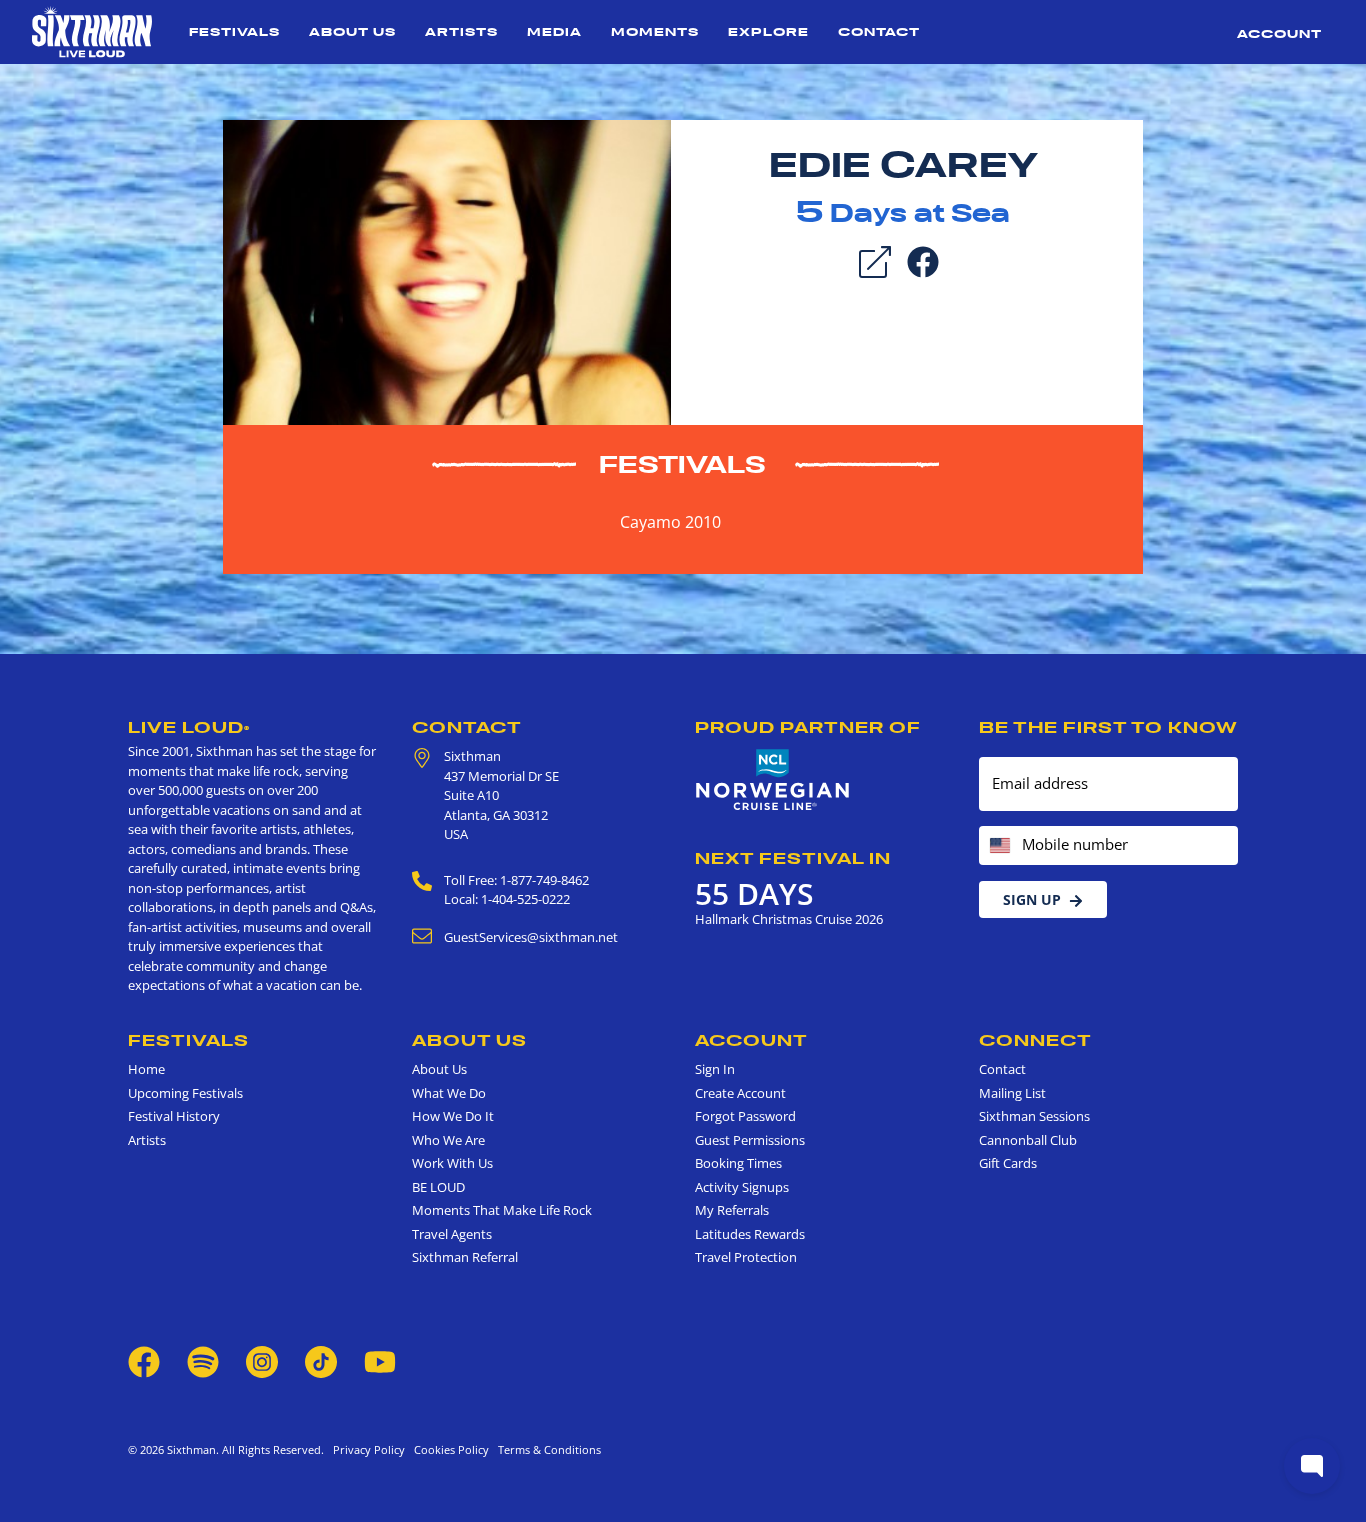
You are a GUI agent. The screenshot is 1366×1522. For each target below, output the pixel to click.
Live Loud (189, 727)
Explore (768, 31)
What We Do (449, 1093)
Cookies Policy (448, 1449)
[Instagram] (262, 1360)
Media (554, 31)
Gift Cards (1008, 1163)
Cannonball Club (1028, 1140)
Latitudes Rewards (750, 1234)
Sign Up (1032, 899)
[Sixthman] (92, 32)
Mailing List (1012, 1093)
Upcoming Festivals (185, 1093)
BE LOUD (438, 1187)
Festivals (234, 31)
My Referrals (732, 1210)
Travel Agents (452, 1234)
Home (146, 1069)
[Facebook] (923, 260)
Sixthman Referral (465, 1257)
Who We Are (448, 1140)
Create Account (740, 1093)
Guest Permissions (750, 1140)
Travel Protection (746, 1257)
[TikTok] (322, 1360)
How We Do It (453, 1116)
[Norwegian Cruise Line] (773, 780)
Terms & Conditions (546, 1449)
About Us (352, 31)
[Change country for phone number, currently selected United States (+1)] (998, 845)
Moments (655, 31)
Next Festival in (793, 858)
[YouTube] (380, 1360)
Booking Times (738, 1163)
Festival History (174, 1116)
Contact (879, 31)
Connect (1035, 1040)
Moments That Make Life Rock (502, 1210)
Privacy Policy (369, 1449)
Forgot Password (745, 1116)
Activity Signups (742, 1187)
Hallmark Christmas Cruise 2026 (789, 919)
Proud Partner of (808, 727)
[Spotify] (203, 1360)
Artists (461, 31)
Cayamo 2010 (670, 522)
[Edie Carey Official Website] (447, 271)
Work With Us (452, 1163)
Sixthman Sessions (1034, 1116)
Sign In (715, 1069)
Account (1279, 33)
